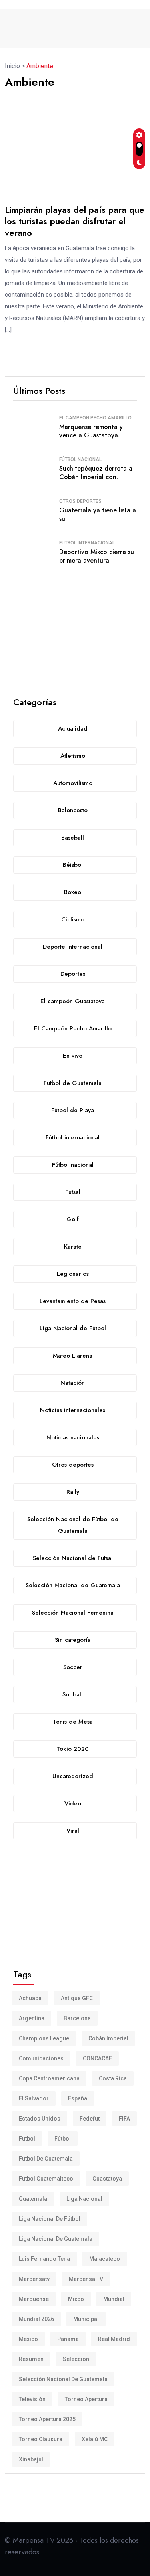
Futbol (27, 2139)
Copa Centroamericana (49, 2078)
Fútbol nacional (80, 459)
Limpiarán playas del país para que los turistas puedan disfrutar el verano (75, 221)
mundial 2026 (36, 2319)
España (78, 2098)
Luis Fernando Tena (44, 2259)
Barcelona (77, 2018)
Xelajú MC (95, 2439)
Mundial (114, 2299)
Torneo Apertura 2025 (47, 2419)
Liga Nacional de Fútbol (50, 2219)
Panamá (68, 2339)
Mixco (76, 2299)
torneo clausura (41, 2439)
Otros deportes (80, 501)
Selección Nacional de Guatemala (63, 2379)
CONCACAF (97, 2058)
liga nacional (84, 2199)
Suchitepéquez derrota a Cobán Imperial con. (96, 473)
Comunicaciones (41, 2058)
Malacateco (105, 2259)
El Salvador (34, 2098)
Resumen (31, 2359)
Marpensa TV (86, 2279)
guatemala (33, 2199)
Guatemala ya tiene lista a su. (98, 514)
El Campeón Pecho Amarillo (95, 418)
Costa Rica (113, 2078)
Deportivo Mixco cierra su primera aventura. (97, 556)
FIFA (124, 2119)
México (28, 2339)
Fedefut (90, 2119)
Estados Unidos (40, 2119)
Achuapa (30, 1998)
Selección (76, 2359)
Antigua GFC (77, 1998)
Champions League (44, 2038)
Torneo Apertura (86, 2399)
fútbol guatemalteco (46, 2179)
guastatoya (107, 2179)
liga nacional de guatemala (56, 2239)
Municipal (86, 2319)
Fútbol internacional (87, 543)
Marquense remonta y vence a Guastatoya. (91, 431)
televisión (32, 2399)
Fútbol (63, 2139)
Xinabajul (31, 2459)
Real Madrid (114, 2339)
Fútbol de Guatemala (46, 2159)
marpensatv (34, 2279)
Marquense (34, 2299)
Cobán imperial (108, 2038)
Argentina (32, 2018)
